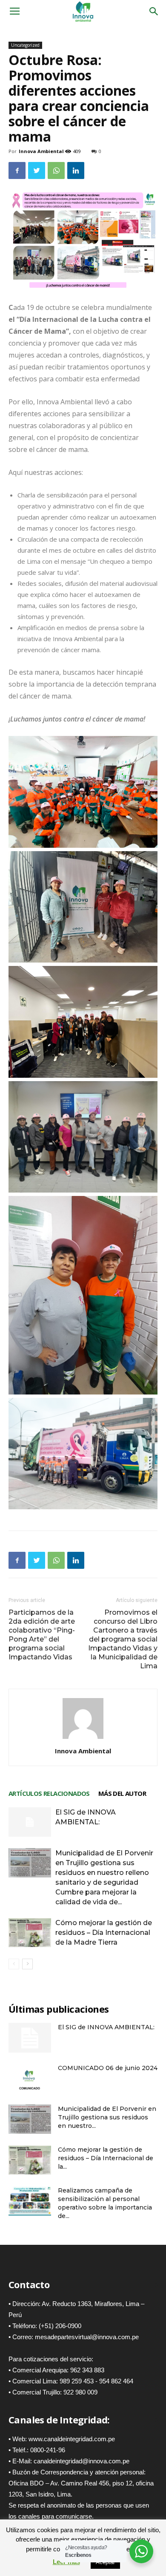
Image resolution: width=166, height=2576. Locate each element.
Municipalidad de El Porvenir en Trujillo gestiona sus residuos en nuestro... (107, 2117)
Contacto (29, 2284)
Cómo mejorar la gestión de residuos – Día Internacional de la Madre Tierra (104, 1933)
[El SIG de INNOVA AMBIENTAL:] (30, 1822)
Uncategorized (25, 45)
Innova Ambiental (41, 151)
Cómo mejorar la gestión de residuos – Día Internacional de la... (106, 2158)
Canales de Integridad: (59, 2420)
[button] (154, 11)
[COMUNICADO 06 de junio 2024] (30, 2078)
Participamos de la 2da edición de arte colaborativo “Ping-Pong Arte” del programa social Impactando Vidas (42, 1635)
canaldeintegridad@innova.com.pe (82, 2461)
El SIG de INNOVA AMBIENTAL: (106, 2027)
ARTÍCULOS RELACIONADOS (49, 1793)
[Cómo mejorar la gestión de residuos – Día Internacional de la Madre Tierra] (30, 1933)
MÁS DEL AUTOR (122, 1793)
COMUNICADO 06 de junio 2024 (108, 2068)
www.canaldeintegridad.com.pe (72, 2439)
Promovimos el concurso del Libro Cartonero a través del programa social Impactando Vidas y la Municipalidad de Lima (123, 1639)
